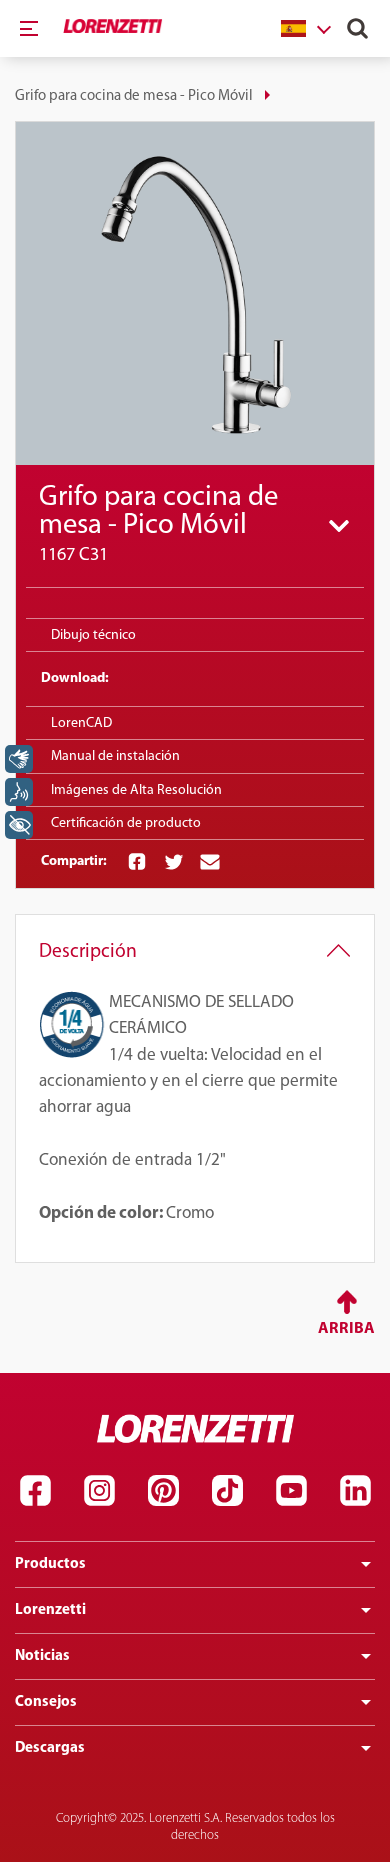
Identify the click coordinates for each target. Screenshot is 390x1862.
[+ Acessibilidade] (19, 825)
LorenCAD (81, 723)
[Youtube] (291, 1491)
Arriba (346, 1329)
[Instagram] (99, 1491)
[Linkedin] (355, 1491)
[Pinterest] (163, 1491)
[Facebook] (35, 1491)
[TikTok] (227, 1491)
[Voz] (19, 792)
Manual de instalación (115, 756)
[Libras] (19, 759)
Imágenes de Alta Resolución (136, 790)
